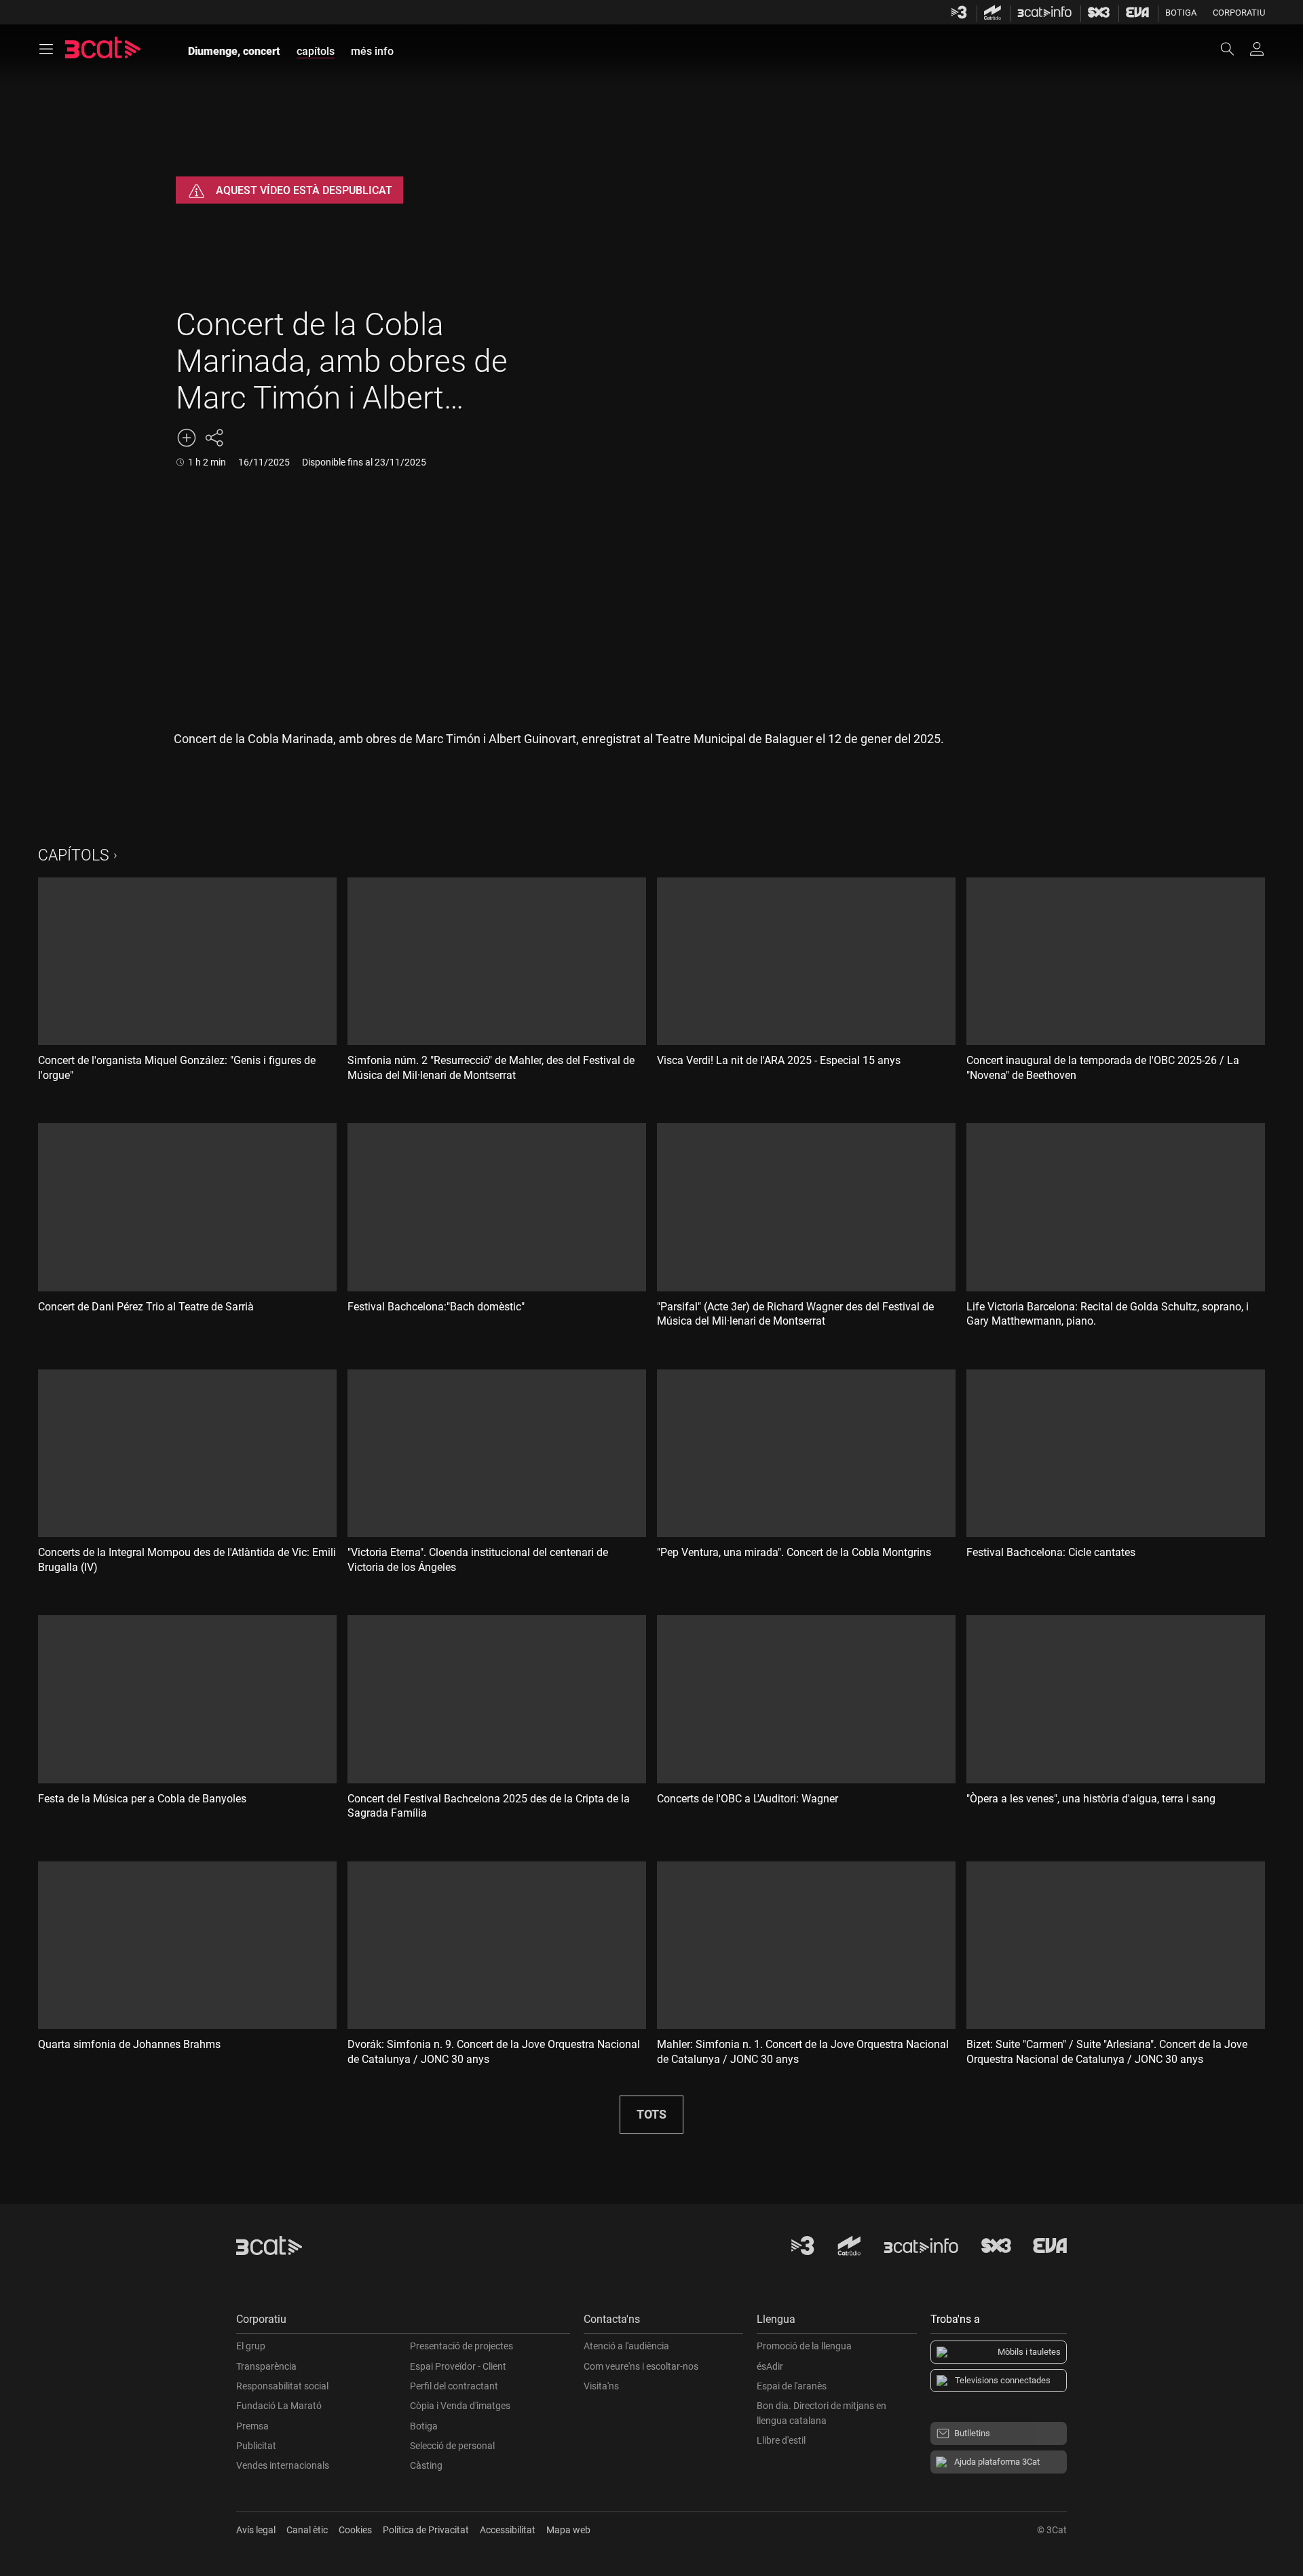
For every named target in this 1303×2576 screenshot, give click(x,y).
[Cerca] (1234, 49)
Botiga (1181, 13)
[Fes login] (1257, 49)
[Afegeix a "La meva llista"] (187, 438)
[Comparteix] (214, 438)
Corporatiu (1239, 13)
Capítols (74, 855)
